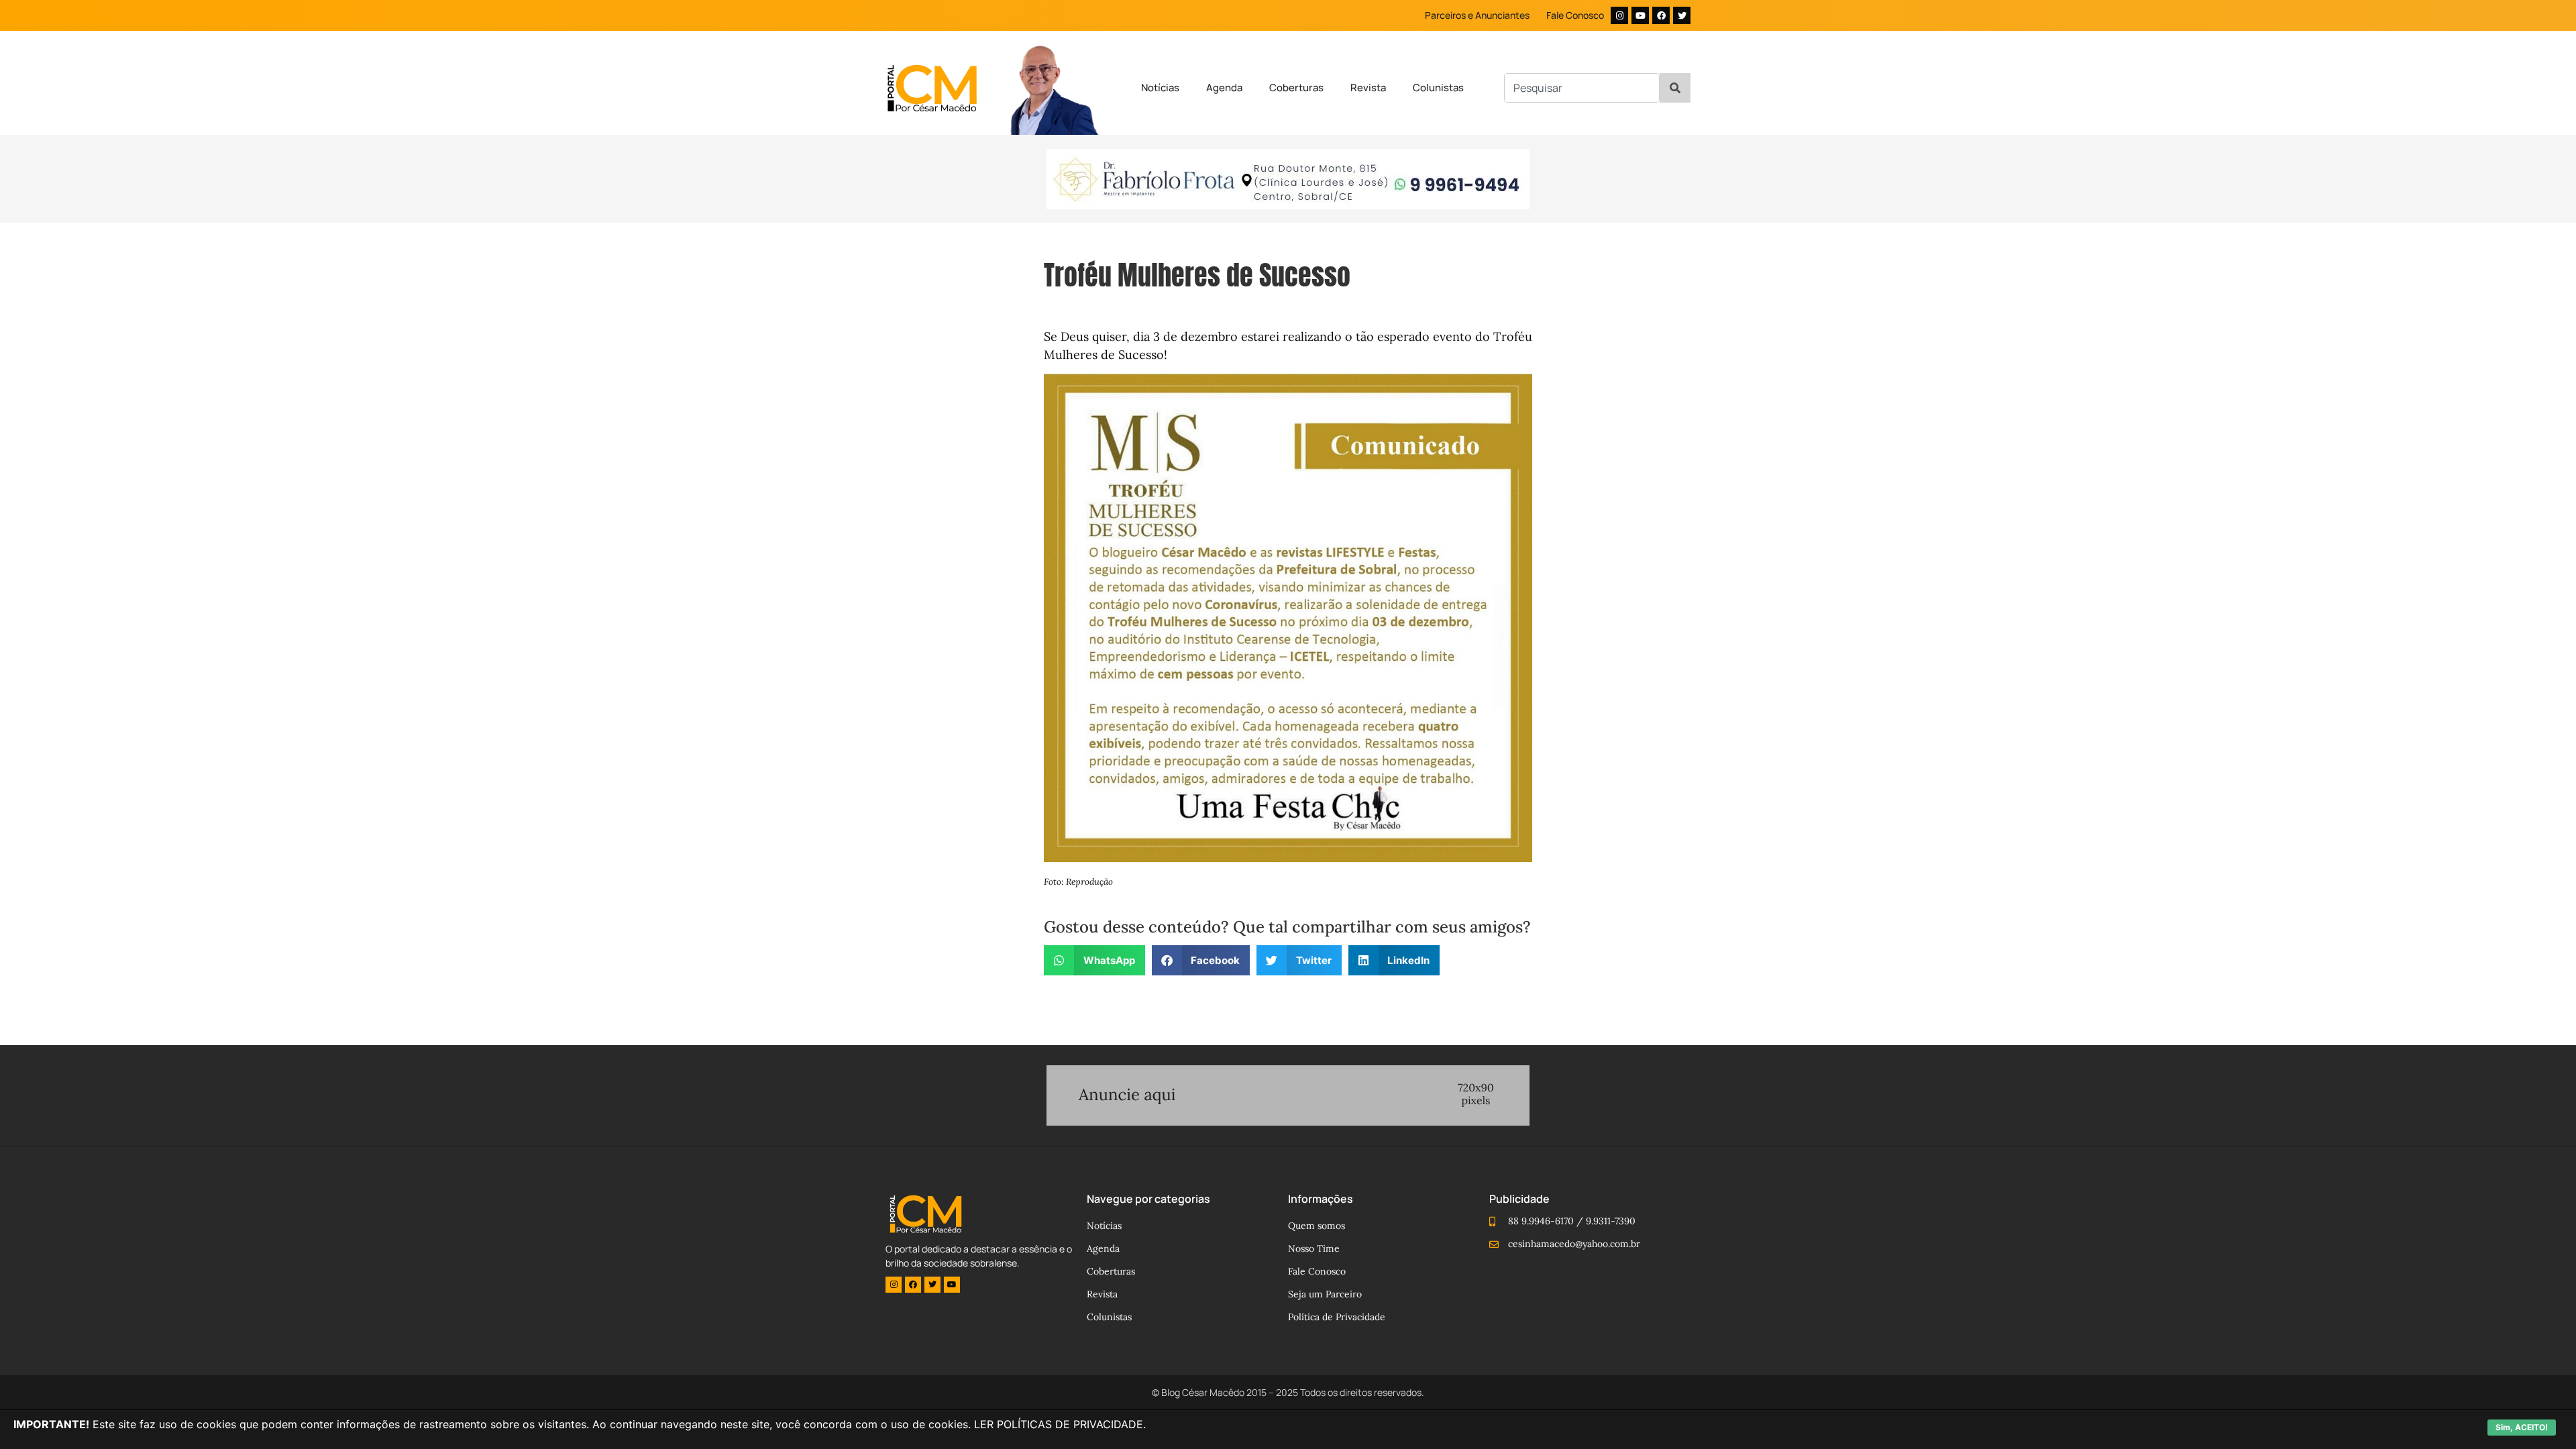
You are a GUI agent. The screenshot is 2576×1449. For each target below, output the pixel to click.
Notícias (1160, 88)
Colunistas (1438, 88)
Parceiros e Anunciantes (1477, 15)
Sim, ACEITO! (2522, 1427)
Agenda (1224, 88)
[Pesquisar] (1675, 88)
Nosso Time (1314, 1248)
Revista (1368, 88)
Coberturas (1296, 88)
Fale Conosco (1575, 15)
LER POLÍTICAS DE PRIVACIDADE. (1060, 1424)
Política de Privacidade (1337, 1317)
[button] (1094, 960)
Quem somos (1317, 1226)
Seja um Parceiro (1325, 1294)
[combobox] (1582, 88)
